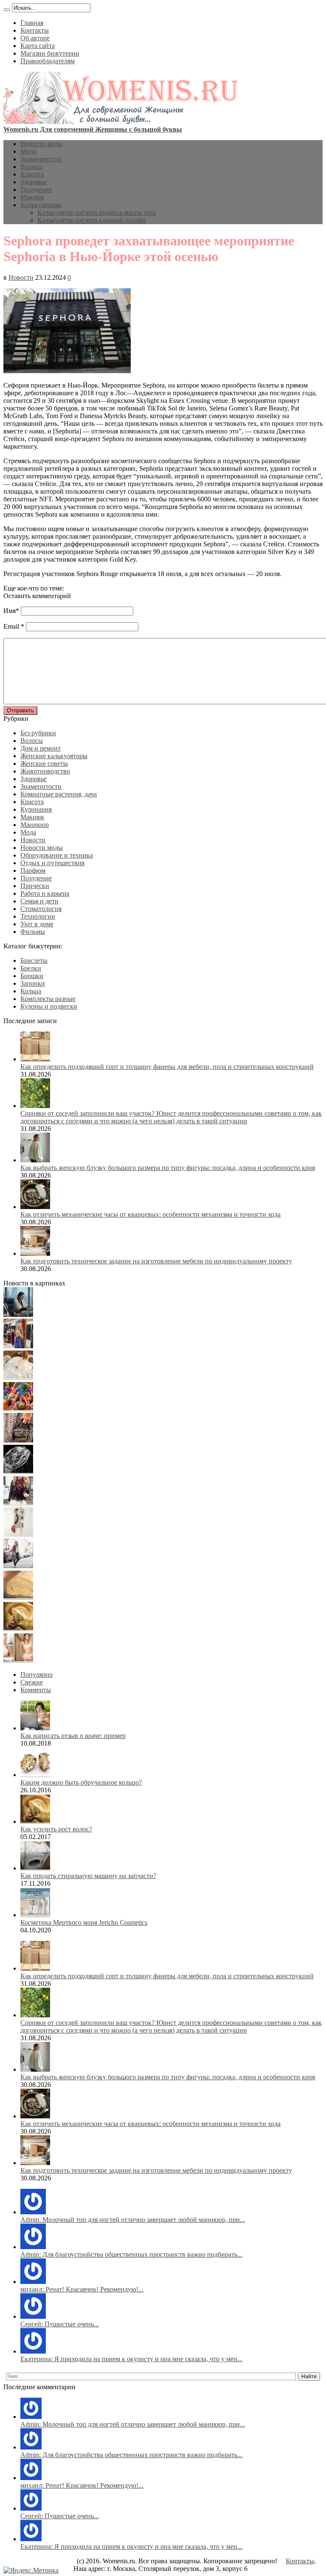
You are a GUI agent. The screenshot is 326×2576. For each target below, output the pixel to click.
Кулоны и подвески (49, 1006)
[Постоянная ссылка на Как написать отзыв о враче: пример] (35, 1728)
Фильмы (33, 932)
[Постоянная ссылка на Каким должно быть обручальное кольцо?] (35, 1775)
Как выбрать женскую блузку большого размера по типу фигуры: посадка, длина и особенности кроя (168, 1168)
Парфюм (33, 870)
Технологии (38, 916)
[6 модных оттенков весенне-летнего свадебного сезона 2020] (18, 1377)
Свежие (32, 1682)
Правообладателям (48, 61)
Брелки (31, 968)
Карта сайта (38, 46)
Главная (32, 23)
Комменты (36, 1690)
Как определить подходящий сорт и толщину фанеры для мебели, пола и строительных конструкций (167, 1067)
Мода (28, 151)
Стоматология (41, 909)
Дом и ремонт (41, 748)
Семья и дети (39, 901)
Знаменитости (41, 159)
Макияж (32, 197)
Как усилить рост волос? (56, 1829)
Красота (32, 174)
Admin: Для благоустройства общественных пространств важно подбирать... (131, 2254)
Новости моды (42, 144)
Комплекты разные (48, 999)
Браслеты (34, 960)
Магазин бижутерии (50, 53)
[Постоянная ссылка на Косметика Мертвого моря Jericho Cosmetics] (35, 1915)
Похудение (36, 190)
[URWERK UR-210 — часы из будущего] (18, 1472)
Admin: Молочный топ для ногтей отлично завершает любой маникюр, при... (133, 2220)
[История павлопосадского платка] (18, 1503)
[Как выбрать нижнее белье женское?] (18, 1660)
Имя (10, 611)
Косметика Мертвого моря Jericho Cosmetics (84, 1922)
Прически (35, 886)
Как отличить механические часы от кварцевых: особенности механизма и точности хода (150, 1214)
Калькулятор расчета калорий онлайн (92, 220)
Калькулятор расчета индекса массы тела (97, 212)
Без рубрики (38, 733)
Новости (21, 277)
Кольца (31, 991)
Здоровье (34, 182)
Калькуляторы (41, 205)
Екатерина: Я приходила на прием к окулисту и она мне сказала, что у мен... (131, 2359)
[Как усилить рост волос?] (18, 1629)
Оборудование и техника (57, 855)
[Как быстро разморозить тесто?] (18, 1597)
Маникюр (35, 825)
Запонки (33, 983)
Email (11, 626)
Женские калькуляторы (54, 756)
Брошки (32, 976)
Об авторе (35, 38)
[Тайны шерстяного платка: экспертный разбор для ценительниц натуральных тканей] (18, 1315)
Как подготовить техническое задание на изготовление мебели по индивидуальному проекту (156, 1261)
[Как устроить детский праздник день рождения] (18, 1409)
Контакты (35, 30)
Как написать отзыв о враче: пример (73, 1736)
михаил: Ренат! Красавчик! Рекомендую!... (82, 2289)
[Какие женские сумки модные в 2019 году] (18, 1440)
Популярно (37, 1675)
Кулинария (36, 809)
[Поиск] (7, 10)
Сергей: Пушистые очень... (60, 2324)
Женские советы (44, 764)
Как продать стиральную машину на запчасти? (88, 1876)
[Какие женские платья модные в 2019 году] (18, 1534)
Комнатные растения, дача (59, 794)
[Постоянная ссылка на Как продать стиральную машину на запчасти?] (35, 1868)
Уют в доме (37, 924)
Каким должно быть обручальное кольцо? (81, 1782)
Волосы (32, 167)
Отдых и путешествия (52, 863)
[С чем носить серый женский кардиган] (18, 1566)
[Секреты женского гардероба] (18, 1346)
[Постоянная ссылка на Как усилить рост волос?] (35, 1821)
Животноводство (45, 771)
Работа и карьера (45, 893)
